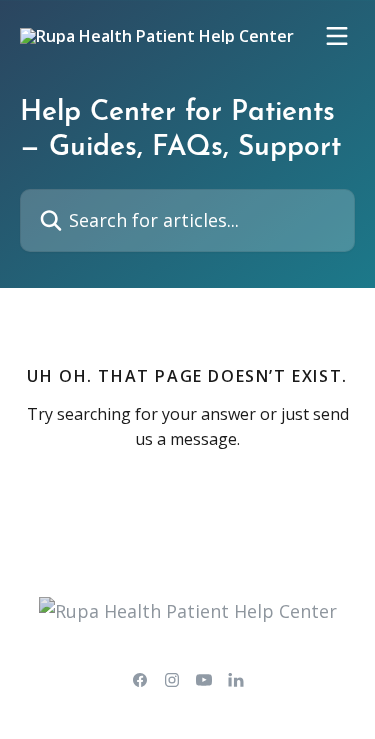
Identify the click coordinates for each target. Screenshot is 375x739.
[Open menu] (337, 36)
